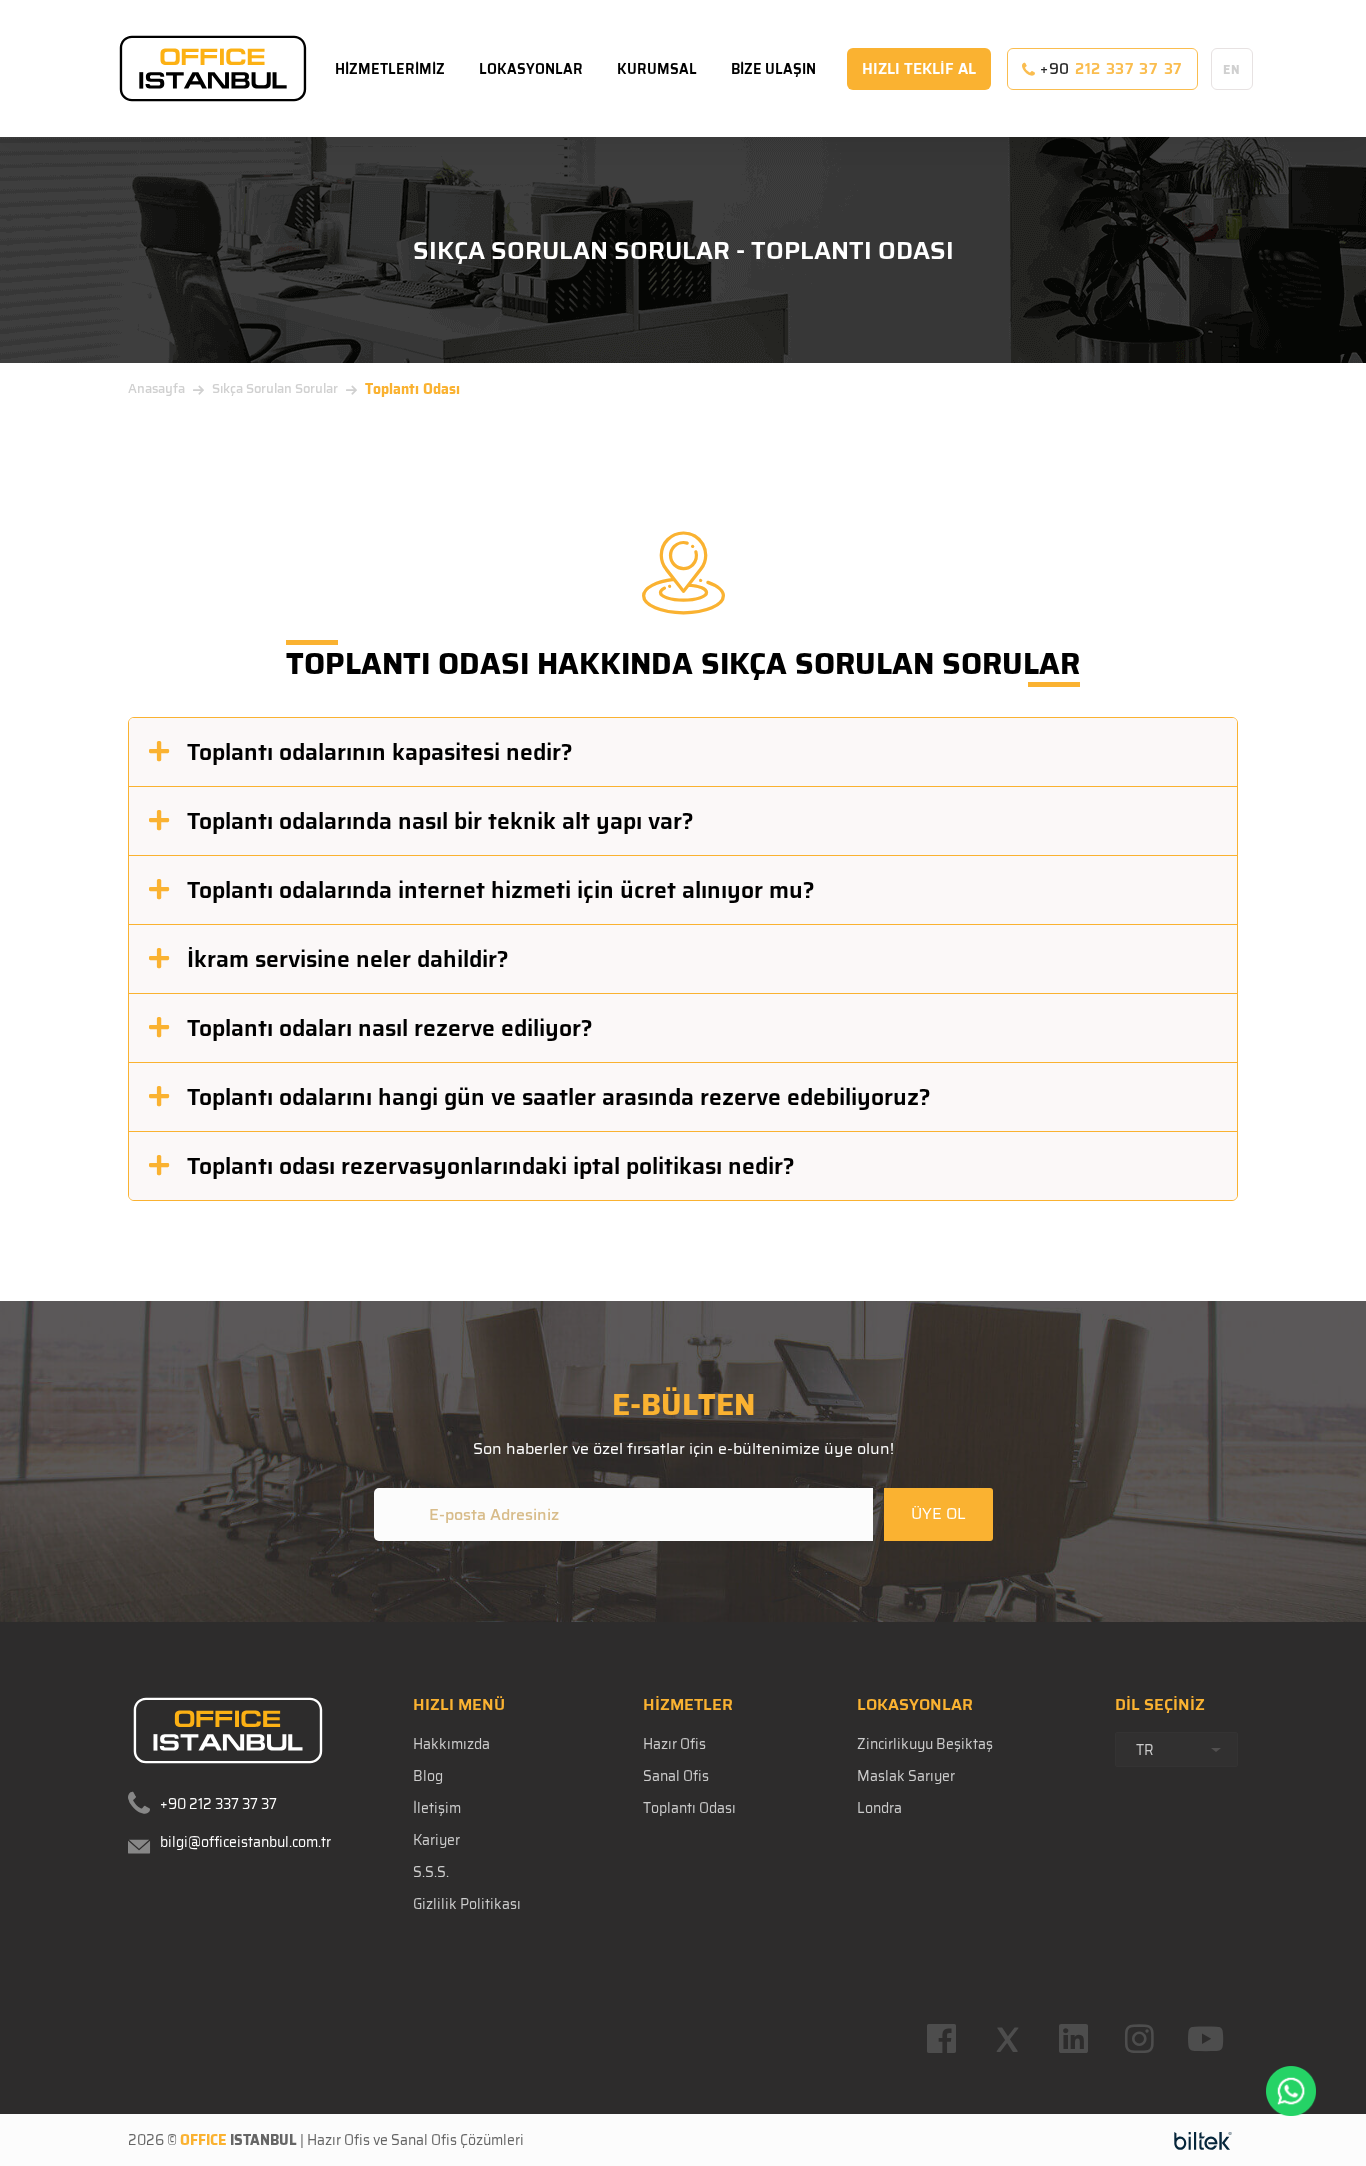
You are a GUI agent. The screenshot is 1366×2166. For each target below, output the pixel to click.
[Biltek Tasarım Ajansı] (1203, 2140)
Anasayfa (156, 388)
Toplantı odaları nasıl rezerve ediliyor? (390, 1028)
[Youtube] (1205, 2039)
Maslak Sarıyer (906, 1776)
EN (1231, 69)
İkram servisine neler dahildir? (348, 959)
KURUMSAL (657, 69)
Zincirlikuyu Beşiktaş (925, 1744)
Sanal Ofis (676, 1776)
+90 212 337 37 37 (218, 1804)
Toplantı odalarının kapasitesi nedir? (380, 752)
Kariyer (436, 1840)
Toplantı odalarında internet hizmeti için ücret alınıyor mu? (501, 890)
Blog (428, 1776)
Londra (879, 1808)
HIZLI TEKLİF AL (919, 69)
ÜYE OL (938, 1513)
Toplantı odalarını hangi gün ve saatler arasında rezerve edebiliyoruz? (559, 1097)
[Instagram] (1139, 2039)
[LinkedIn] (1073, 2039)
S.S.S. (431, 1872)
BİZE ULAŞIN (773, 69)
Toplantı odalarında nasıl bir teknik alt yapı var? (440, 821)
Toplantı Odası (689, 1808)
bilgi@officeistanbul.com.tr (245, 1842)
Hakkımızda (451, 1744)
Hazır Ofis (674, 1744)
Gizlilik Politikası (467, 1904)
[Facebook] (941, 2039)
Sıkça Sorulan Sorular (275, 388)
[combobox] (1176, 1749)
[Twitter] (1007, 2039)
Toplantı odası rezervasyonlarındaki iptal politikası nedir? (491, 1166)
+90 (1109, 69)
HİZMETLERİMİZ (390, 69)
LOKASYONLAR (531, 69)
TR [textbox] (1145, 1750)
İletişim (437, 1808)
